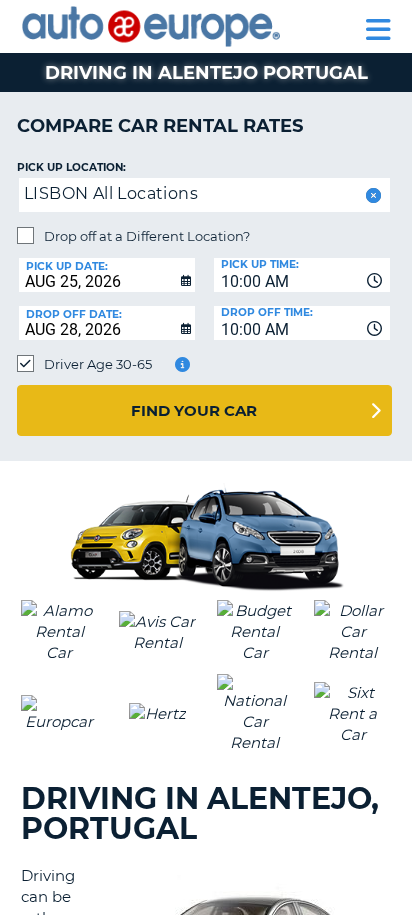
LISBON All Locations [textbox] (111, 193)
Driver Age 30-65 (98, 364)
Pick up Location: (71, 167)
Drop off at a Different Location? (147, 236)
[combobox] (302, 275)
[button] (371, 195)
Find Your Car (194, 410)
